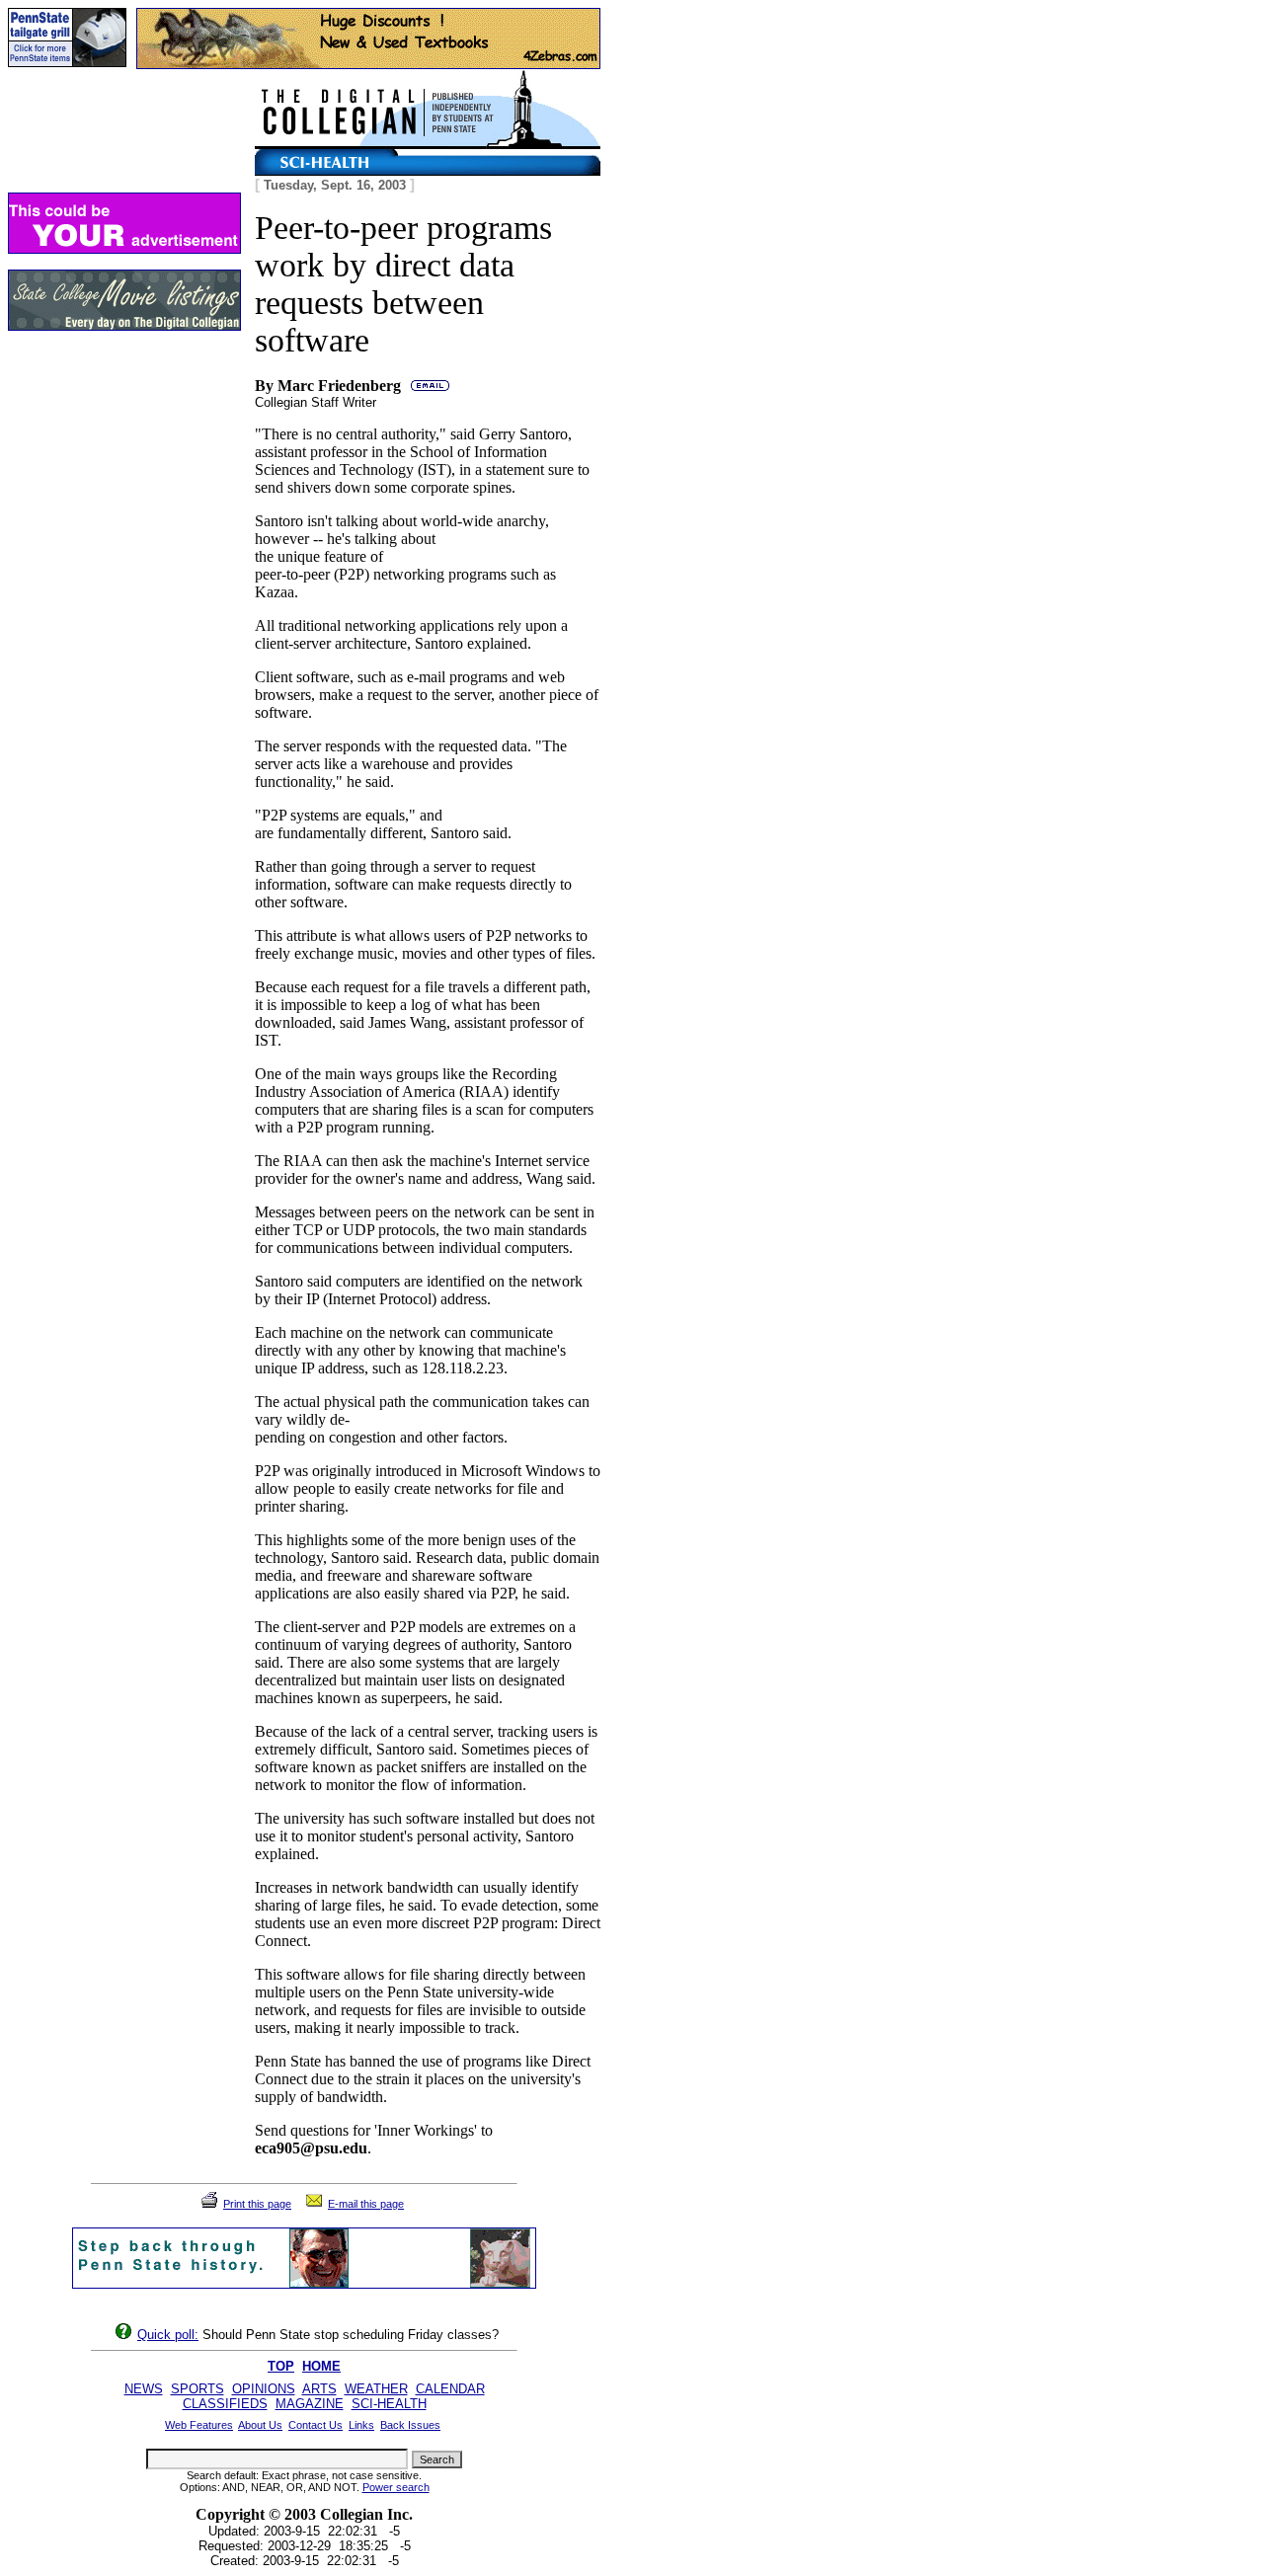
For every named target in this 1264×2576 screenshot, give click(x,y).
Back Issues (410, 2425)
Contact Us (316, 2425)
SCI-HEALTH (389, 2404)
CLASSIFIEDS (225, 2404)
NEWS (144, 2389)
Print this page (257, 2204)
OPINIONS (264, 2389)
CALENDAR (450, 2389)
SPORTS (197, 2389)
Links (361, 2425)
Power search (396, 2487)
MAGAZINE (310, 2404)
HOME (321, 2366)
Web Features (199, 2425)
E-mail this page (366, 2204)
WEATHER (376, 2389)
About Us (260, 2425)
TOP (281, 2366)
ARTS (319, 2389)
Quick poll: (168, 2335)
